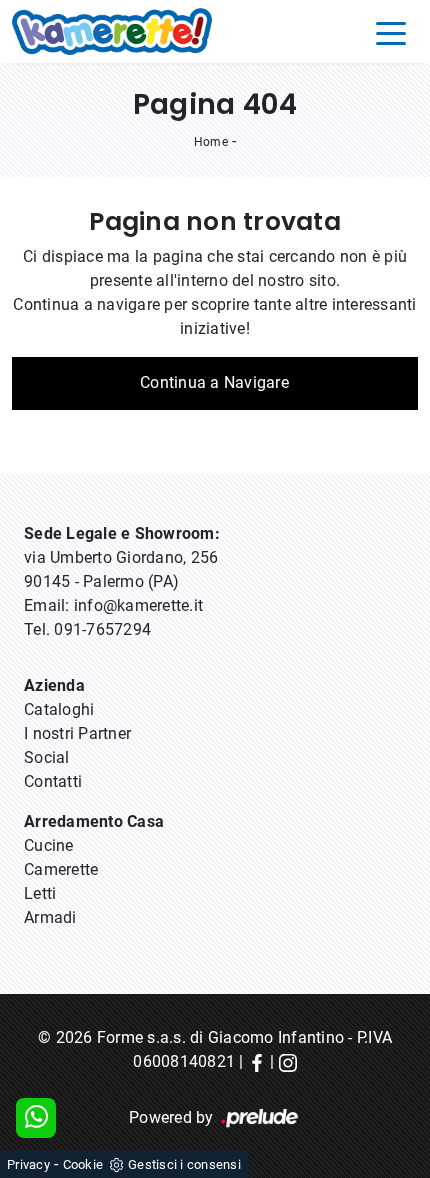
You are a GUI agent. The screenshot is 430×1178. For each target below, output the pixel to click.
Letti (40, 893)
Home (211, 142)
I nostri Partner (77, 733)
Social (47, 757)
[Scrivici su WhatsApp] (36, 1118)
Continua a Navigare (214, 382)
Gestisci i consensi (184, 1164)
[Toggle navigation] (391, 32)
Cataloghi (59, 709)
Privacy (28, 1164)
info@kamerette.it (138, 605)
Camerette (61, 869)
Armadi (50, 917)
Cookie (83, 1164)
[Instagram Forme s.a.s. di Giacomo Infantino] (288, 1061)
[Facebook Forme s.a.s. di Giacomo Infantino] (257, 1061)
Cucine (49, 845)
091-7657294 (102, 629)
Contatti (53, 781)
